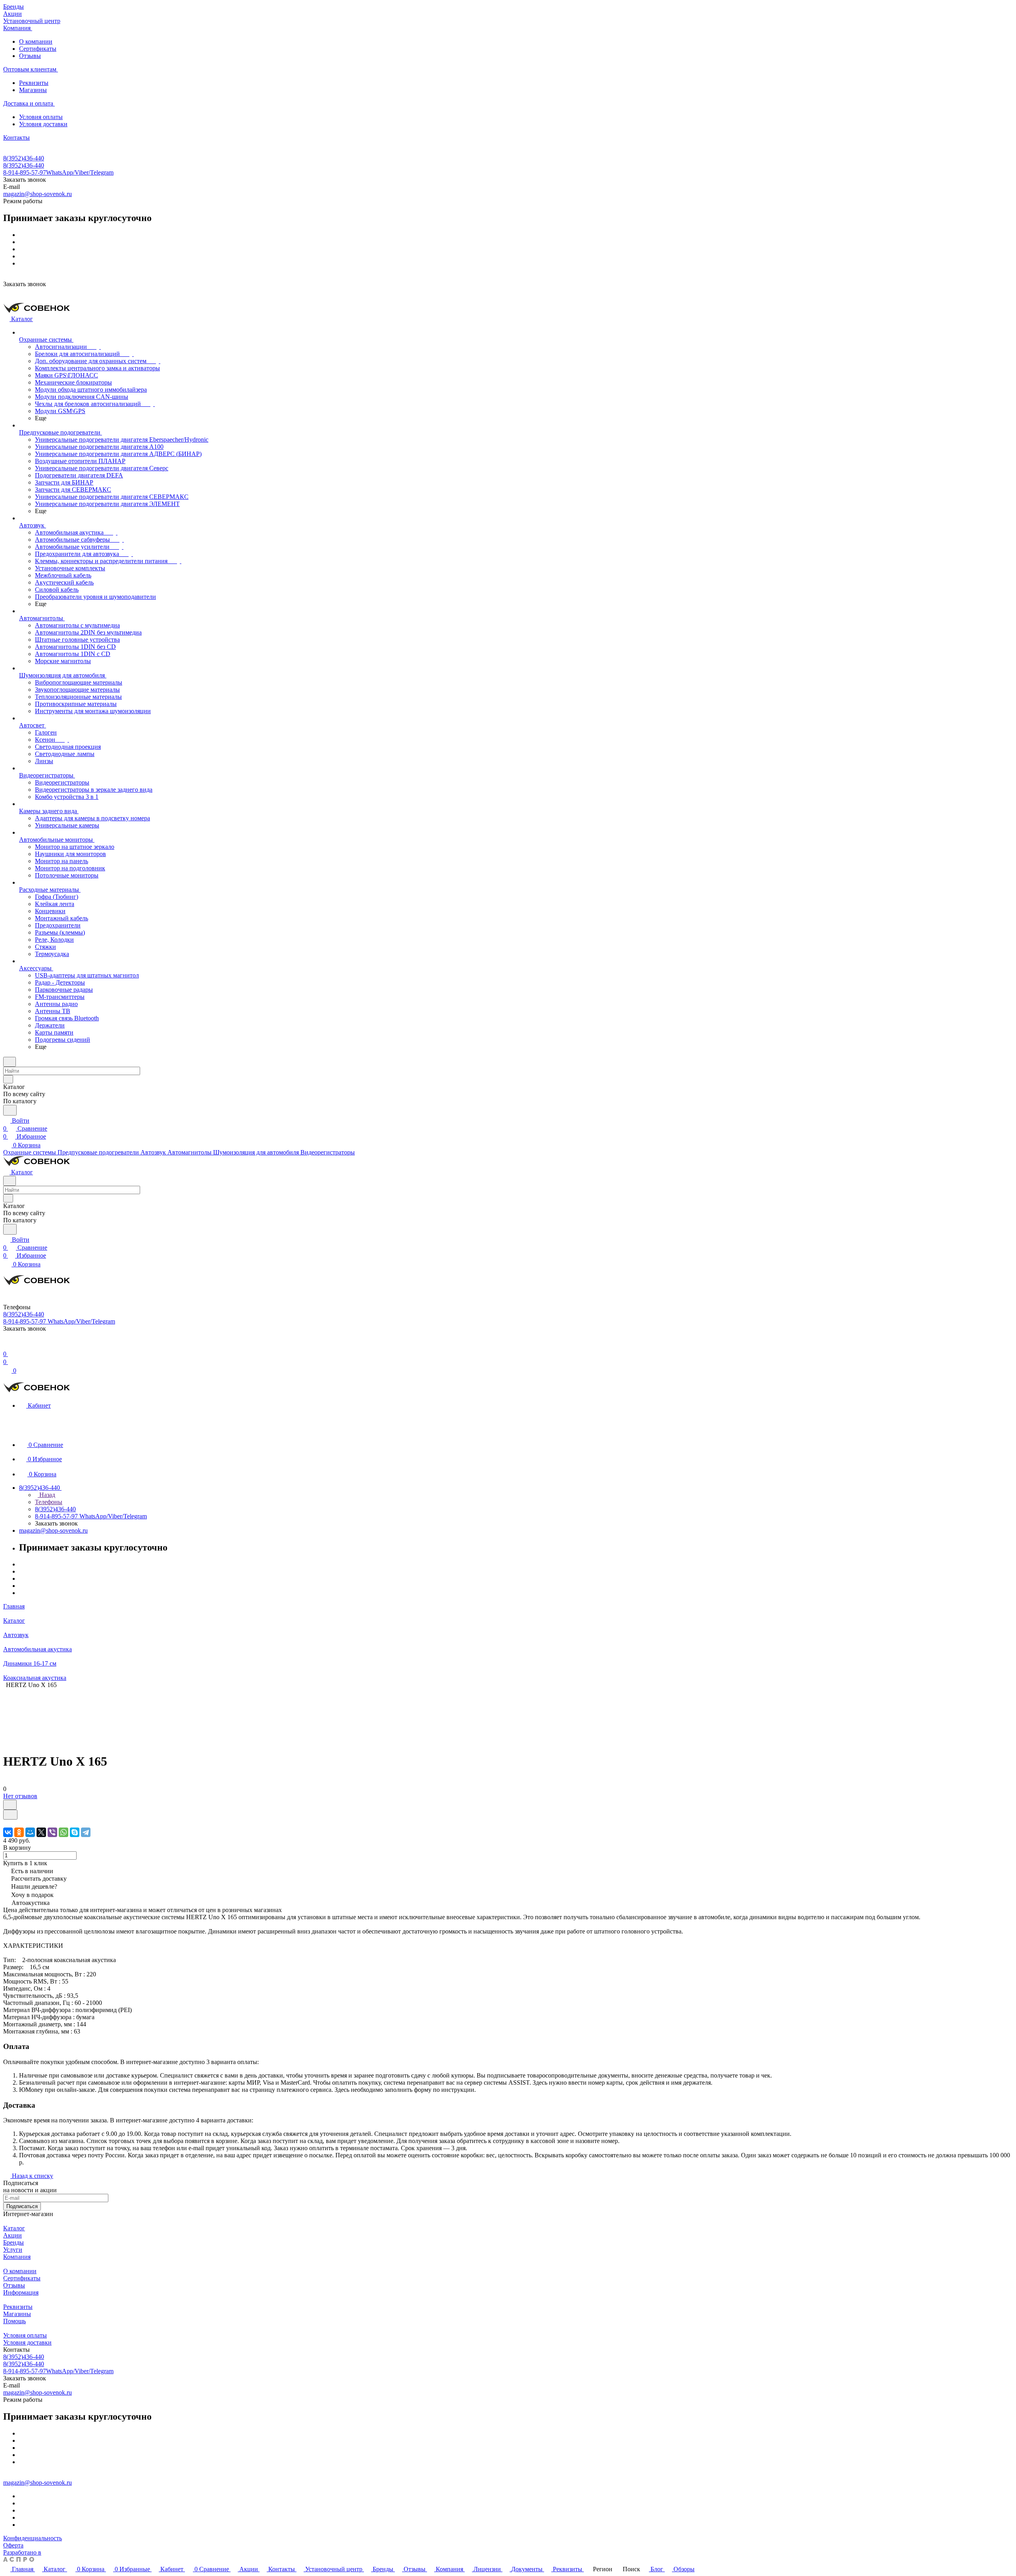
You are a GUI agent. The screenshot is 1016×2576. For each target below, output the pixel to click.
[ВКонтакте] (8, 1832)
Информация (21, 2292)
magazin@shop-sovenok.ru (38, 194)
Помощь (14, 2321)
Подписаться (22, 2206)
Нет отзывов (20, 1796)
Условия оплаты (41, 117)
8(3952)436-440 (24, 158)
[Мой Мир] (30, 1832)
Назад (46, 1495)
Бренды (13, 2242)
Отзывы (30, 56)
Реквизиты (34, 83)
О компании (36, 41)
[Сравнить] (10, 1815)
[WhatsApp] (63, 1832)
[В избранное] (10, 1805)
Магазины (33, 90)
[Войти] (7, 1346)
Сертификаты (38, 49)
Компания (17, 2257)
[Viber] (52, 1832)
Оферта (13, 2545)
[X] (41, 1832)
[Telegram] (86, 1832)
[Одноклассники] (19, 1832)
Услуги (13, 2250)
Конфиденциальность (33, 2538)
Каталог (14, 2228)
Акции (13, 2235)
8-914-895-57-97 (58, 172)
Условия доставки (43, 124)
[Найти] (10, 1110)
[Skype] (75, 1832)
